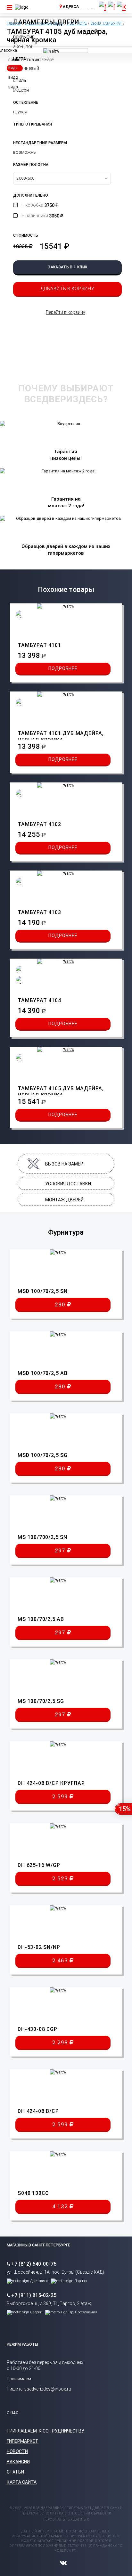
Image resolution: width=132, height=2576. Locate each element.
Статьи (15, 2472)
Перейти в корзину (66, 312)
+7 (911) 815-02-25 (34, 2295)
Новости (17, 2451)
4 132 (61, 2206)
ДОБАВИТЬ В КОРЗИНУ (68, 289)
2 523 (61, 1878)
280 (61, 1304)
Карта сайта (22, 2482)
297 (61, 1550)
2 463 (61, 1960)
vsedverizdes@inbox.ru (48, 2389)
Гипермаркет (23, 2441)
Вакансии (18, 2462)
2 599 (61, 1796)
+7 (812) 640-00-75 (34, 2264)
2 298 (61, 2042)
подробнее (63, 668)
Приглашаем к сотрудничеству (45, 2431)
